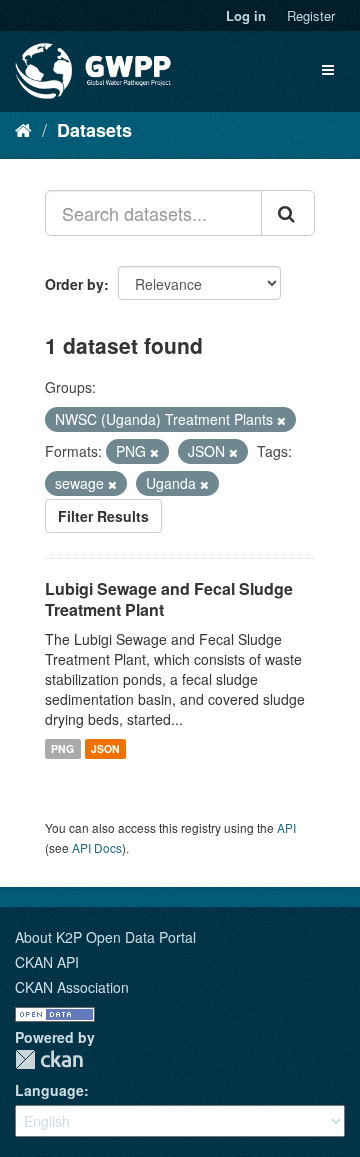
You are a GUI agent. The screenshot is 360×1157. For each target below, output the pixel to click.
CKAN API (47, 962)
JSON (105, 748)
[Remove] (281, 420)
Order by (74, 284)
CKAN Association (72, 987)
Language (49, 1090)
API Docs (97, 847)
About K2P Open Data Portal (105, 937)
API (286, 827)
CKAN (49, 1059)
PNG (62, 748)
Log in (246, 15)
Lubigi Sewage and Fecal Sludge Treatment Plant (169, 599)
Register (311, 15)
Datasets (94, 130)
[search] (288, 213)
